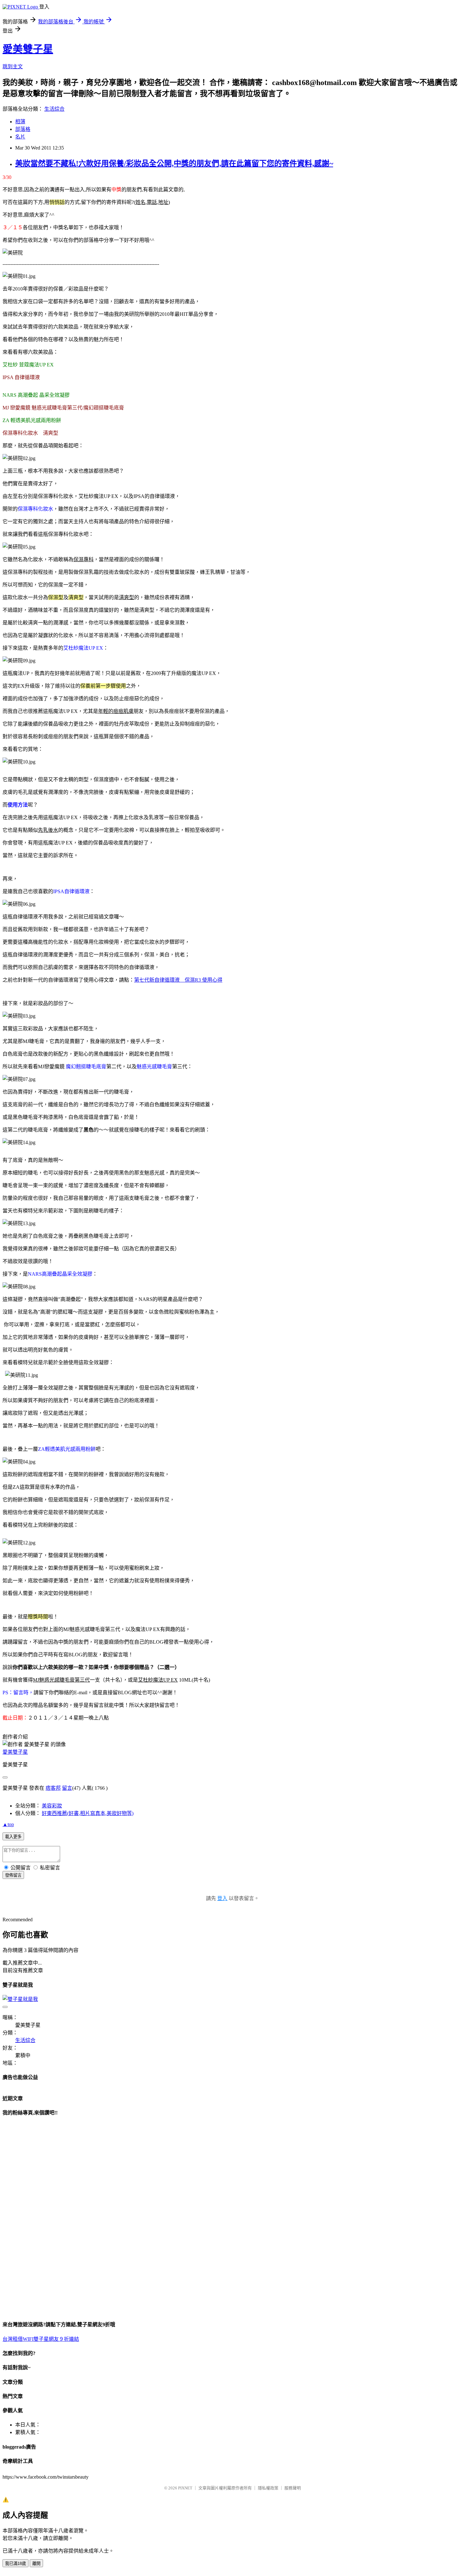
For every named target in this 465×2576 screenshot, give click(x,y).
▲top (8, 1824)
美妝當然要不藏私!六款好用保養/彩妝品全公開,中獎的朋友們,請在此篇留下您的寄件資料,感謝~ (174, 163)
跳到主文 (13, 67)
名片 (20, 137)
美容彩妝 (52, 1806)
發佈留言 (13, 1875)
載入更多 (13, 1837)
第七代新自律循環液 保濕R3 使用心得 (178, 980)
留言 (67, 1788)
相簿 (20, 122)
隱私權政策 (268, 2488)
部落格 (23, 129)
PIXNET (185, 2488)
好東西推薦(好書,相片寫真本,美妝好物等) (88, 1813)
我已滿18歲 (15, 2564)
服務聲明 (293, 2488)
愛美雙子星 (28, 49)
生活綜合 (54, 109)
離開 (36, 2564)
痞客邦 (53, 1788)
